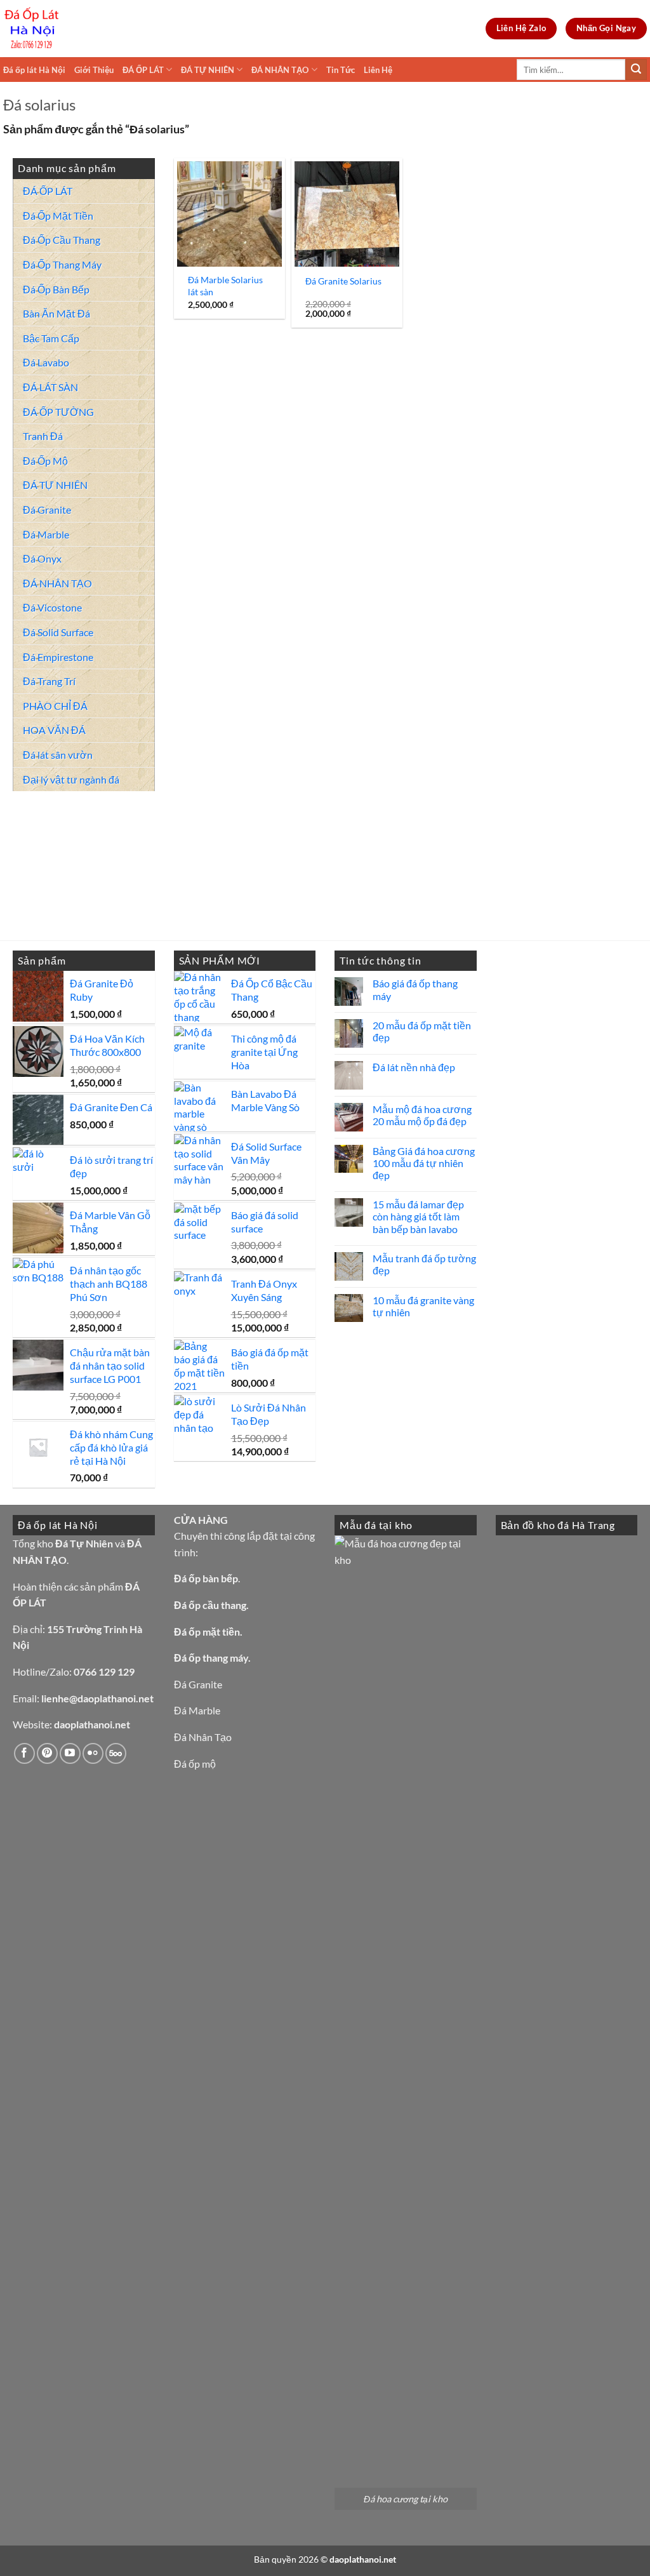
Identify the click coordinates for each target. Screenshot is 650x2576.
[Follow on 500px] (116, 1753)
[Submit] (636, 70)
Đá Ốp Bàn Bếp (56, 289)
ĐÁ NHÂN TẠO (280, 70)
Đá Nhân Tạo (203, 1737)
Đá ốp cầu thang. (211, 1605)
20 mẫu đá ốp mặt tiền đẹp (422, 1031)
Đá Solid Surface (58, 632)
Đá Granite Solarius (343, 281)
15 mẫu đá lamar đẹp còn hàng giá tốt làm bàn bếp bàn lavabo (418, 1216)
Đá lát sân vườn (58, 755)
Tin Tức (341, 70)
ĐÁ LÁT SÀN (50, 387)
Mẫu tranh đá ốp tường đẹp (424, 1264)
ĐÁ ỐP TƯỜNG (58, 412)
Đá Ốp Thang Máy (62, 264)
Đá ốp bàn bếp (206, 1578)
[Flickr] (93, 1753)
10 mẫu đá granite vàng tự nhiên (423, 1306)
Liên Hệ (378, 70)
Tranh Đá (43, 436)
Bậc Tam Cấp (51, 338)
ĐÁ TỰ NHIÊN (208, 70)
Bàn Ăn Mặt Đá (56, 313)
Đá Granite (47, 510)
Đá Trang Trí (49, 681)
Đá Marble (46, 534)
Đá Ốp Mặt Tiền (58, 216)
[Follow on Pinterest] (47, 1753)
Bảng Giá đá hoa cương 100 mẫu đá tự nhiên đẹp (424, 1163)
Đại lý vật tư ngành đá (71, 779)
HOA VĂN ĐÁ (54, 730)
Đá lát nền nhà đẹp (414, 1067)
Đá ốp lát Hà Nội (34, 70)
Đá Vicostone (52, 607)
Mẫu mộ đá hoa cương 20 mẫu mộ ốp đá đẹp (422, 1115)
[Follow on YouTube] (70, 1753)
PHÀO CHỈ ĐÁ (55, 706)
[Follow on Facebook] (24, 1753)
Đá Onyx (42, 558)
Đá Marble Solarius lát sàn (225, 286)
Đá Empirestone (58, 657)
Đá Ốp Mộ (45, 461)
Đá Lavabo (46, 362)
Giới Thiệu (94, 70)
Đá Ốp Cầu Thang (62, 240)
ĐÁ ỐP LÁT (143, 70)
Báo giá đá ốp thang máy (415, 989)
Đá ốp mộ (195, 1764)
